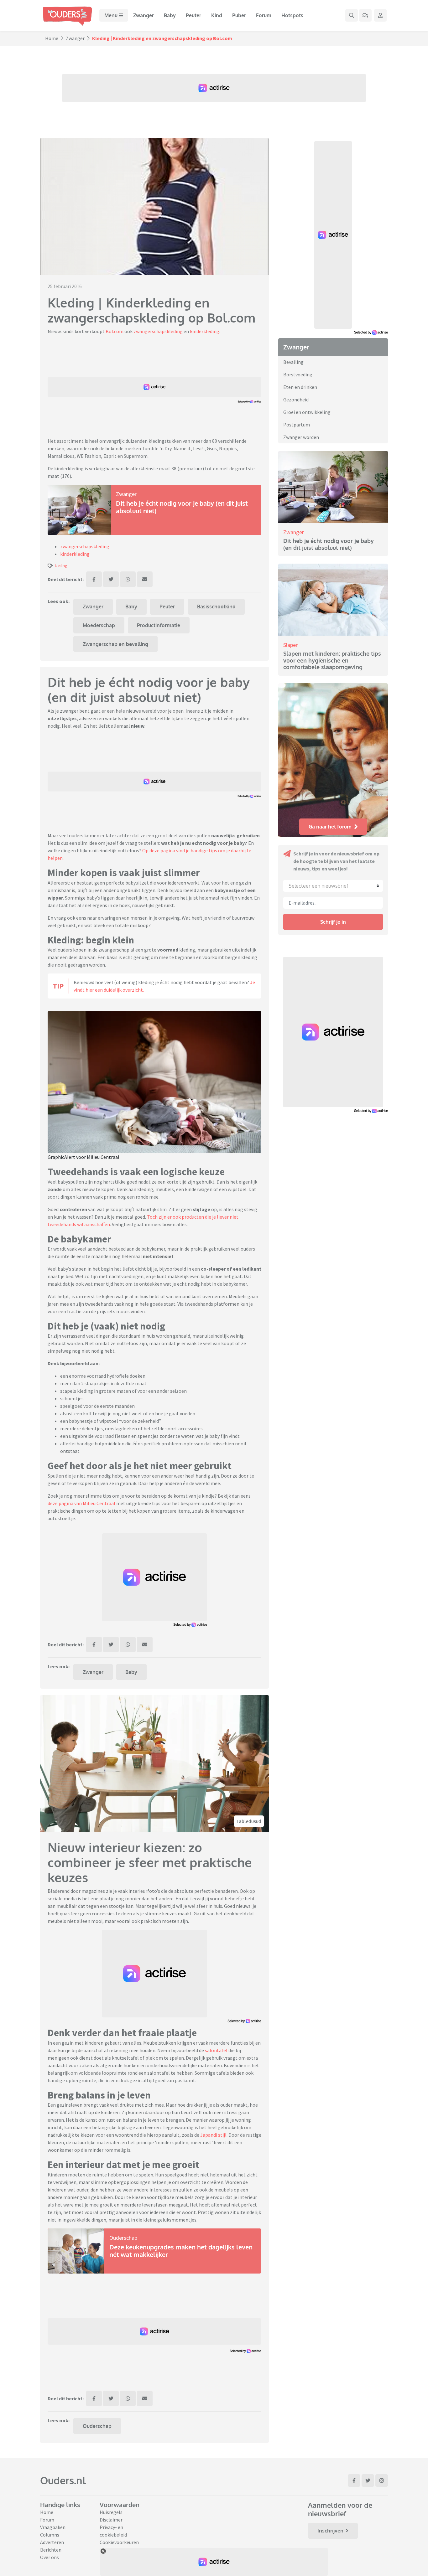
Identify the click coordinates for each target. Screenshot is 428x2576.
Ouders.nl (63, 2480)
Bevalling (293, 362)
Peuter (193, 15)
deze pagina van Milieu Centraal (81, 1503)
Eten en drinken (300, 387)
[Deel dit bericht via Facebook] (94, 579)
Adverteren (52, 2542)
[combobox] (333, 886)
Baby (170, 15)
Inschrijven (330, 2531)
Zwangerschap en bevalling (115, 644)
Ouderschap (123, 2238)
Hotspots (292, 15)
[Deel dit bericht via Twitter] (111, 579)
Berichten (51, 2550)
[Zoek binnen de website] (352, 15)
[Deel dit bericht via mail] (145, 579)
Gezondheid (296, 400)
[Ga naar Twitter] (368, 2480)
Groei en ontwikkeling (307, 412)
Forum (264, 15)
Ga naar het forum (330, 827)
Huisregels (111, 2512)
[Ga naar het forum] (365, 15)
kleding (61, 565)
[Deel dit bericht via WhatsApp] (128, 579)
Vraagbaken (53, 2527)
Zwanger (144, 15)
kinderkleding (205, 331)
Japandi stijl (213, 2135)
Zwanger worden (301, 437)
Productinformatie (159, 625)
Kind (217, 15)
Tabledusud (249, 1821)
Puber (239, 15)
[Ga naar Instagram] (382, 2480)
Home (52, 38)
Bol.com (115, 331)
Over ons (50, 2557)
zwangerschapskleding (158, 331)
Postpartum (297, 425)
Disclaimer (111, 2520)
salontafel (216, 2050)
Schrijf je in (333, 922)
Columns (50, 2535)
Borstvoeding (298, 374)
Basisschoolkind (216, 607)
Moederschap (99, 625)
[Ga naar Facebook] (354, 2480)
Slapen (291, 645)
